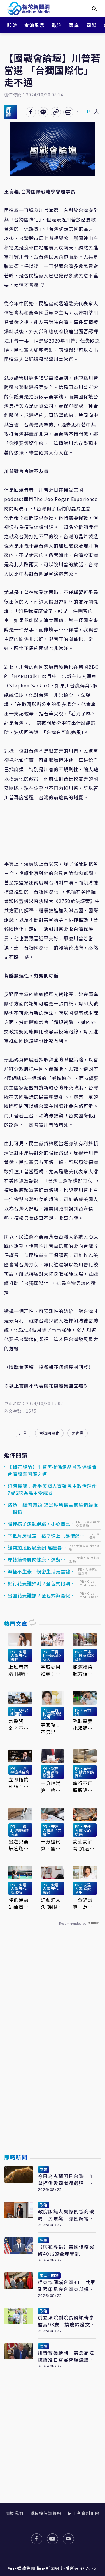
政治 (57, 25)
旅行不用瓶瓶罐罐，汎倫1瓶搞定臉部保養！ (84, 1787)
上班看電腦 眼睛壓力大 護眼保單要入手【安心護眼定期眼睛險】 (19, 1670)
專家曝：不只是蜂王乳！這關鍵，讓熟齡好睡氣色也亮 (51, 1728)
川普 (23, 1433)
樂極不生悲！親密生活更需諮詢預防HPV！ (41, 1571)
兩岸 (74, 25)
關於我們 (15, 2513)
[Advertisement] (52, 2053)
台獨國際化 (49, 1433)
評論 (9, 112)
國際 (91, 25)
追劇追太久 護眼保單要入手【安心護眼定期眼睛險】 (52, 1903)
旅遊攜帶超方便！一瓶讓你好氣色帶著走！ (83, 1670)
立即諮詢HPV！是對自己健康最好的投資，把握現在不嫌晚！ (19, 1783)
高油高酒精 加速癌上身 (84, 1845)
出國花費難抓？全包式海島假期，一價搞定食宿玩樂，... (39, 1595)
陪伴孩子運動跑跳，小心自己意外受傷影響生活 (41, 1524)
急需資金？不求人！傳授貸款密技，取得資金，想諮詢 (18, 1725)
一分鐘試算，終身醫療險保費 (51, 1787)
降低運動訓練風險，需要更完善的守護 (18, 1903)
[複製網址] (56, 112)
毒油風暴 (34, 25)
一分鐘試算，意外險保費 (83, 1903)
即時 (12, 25)
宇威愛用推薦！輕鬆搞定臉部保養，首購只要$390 (51, 1670)
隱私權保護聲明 (46, 2513)
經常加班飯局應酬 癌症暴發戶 (37, 1548)
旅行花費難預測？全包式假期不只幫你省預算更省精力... (41, 1583)
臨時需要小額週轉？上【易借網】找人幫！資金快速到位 (84, 1725)
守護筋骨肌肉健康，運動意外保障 (36, 1559)
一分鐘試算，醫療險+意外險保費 (52, 1845)
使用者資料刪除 (84, 2513)
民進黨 (78, 1433)
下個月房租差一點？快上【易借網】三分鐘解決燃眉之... (46, 1536)
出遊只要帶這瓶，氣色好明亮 (18, 1845)
